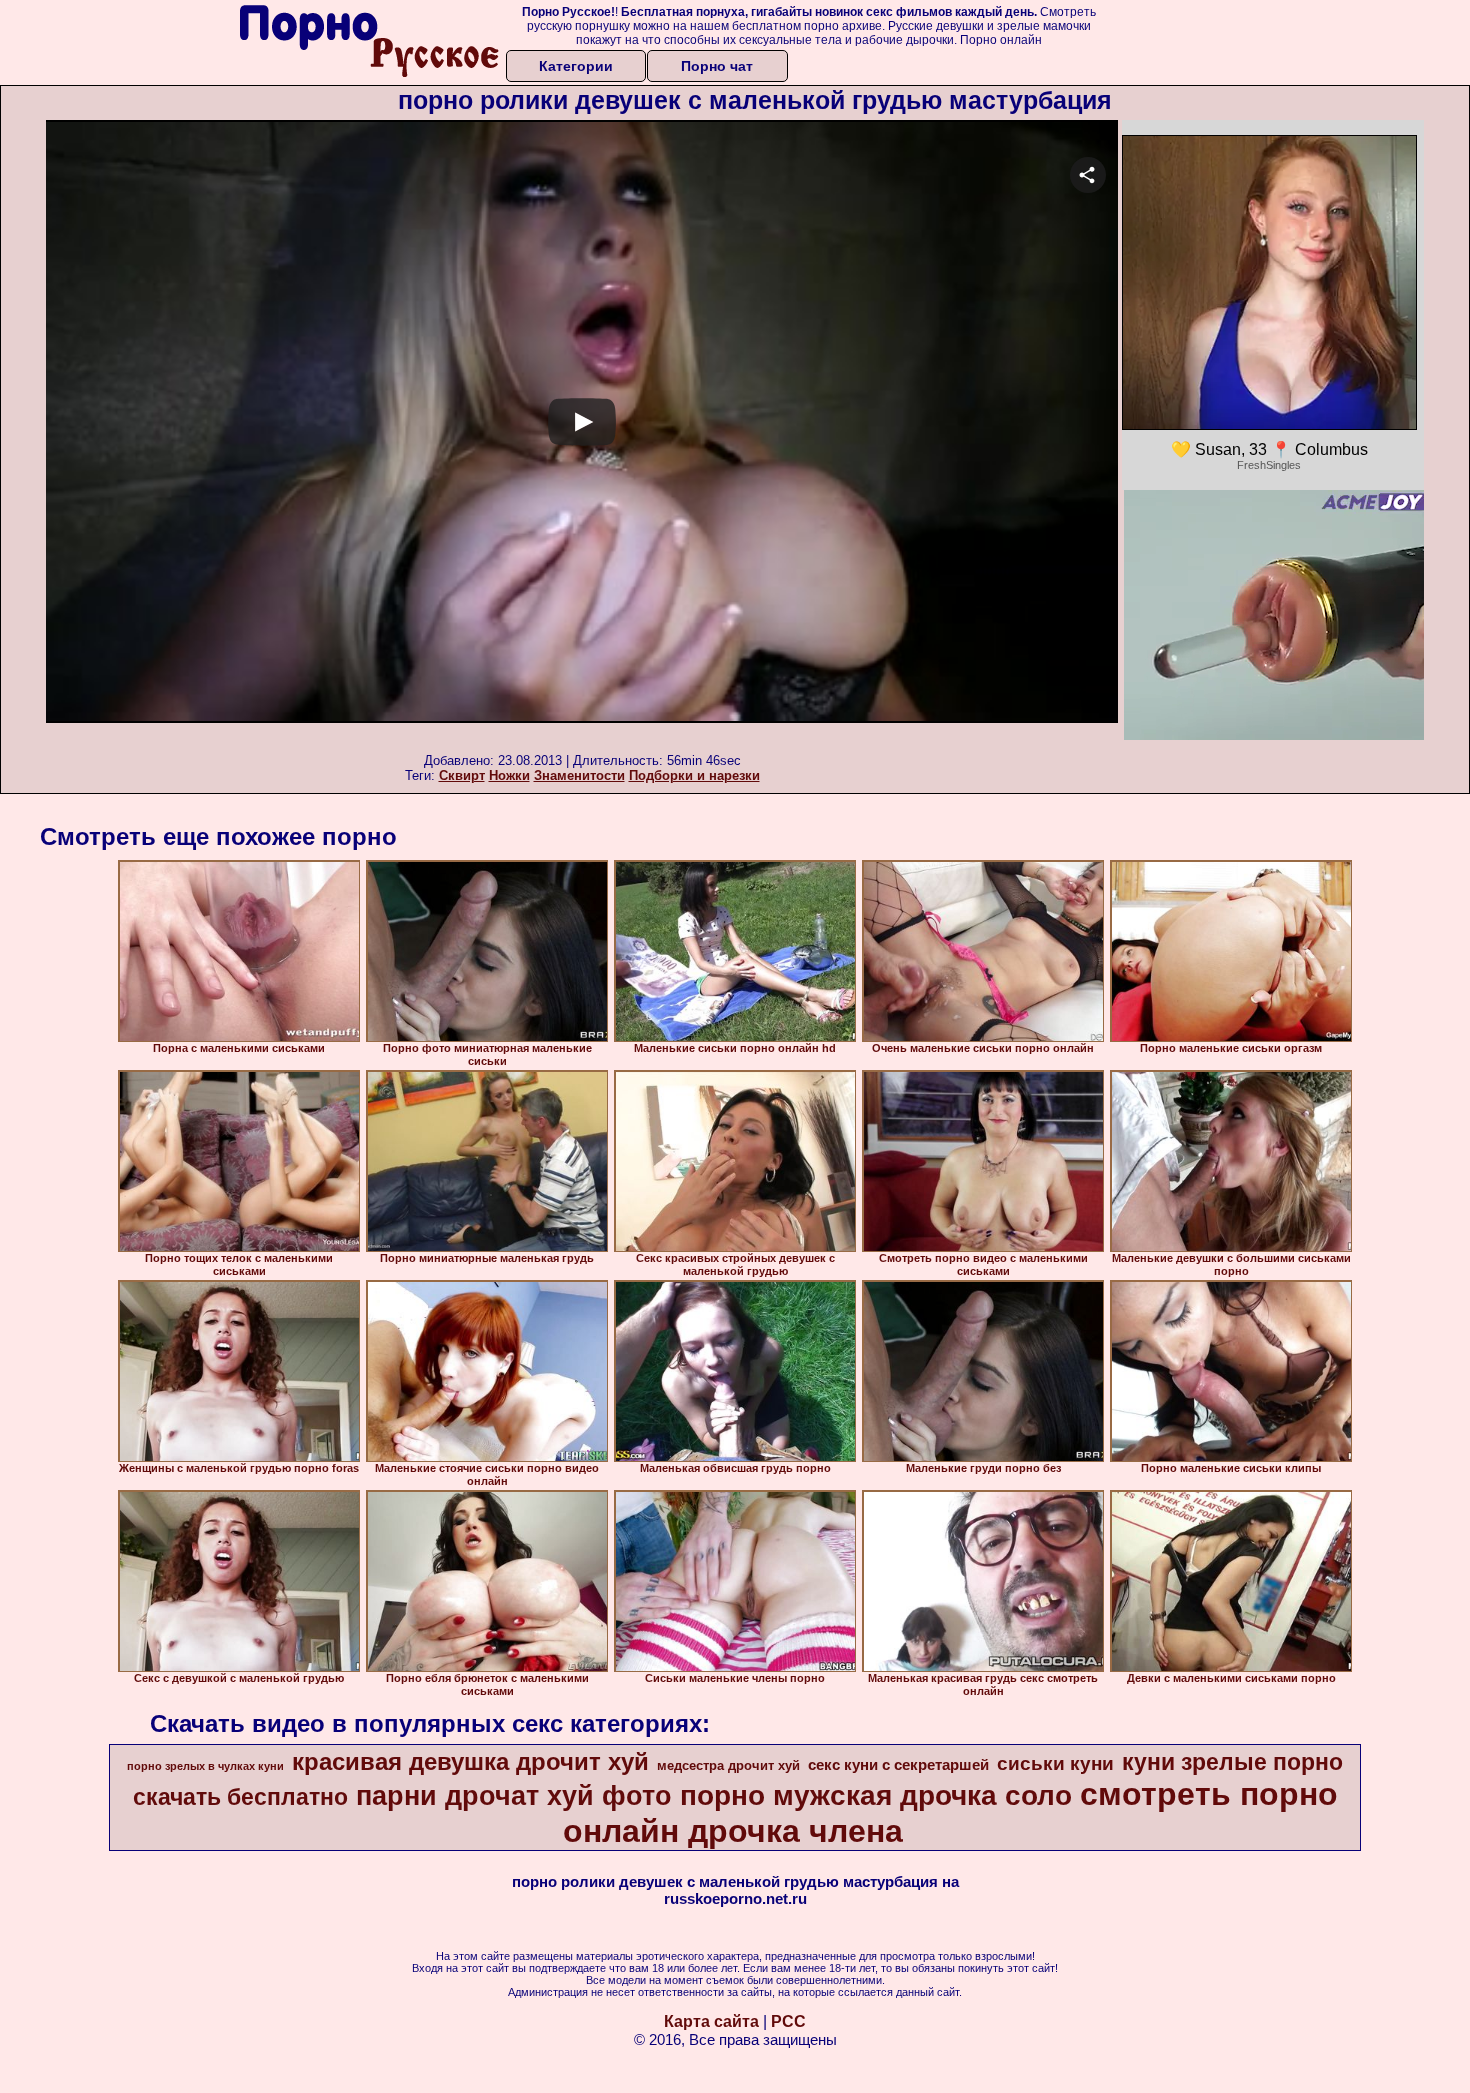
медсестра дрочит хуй (728, 1765)
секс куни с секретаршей (898, 1765)
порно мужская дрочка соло (876, 1795)
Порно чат (717, 66)
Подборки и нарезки (694, 775)
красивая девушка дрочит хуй (470, 1761)
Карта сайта (711, 2021)
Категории (576, 66)
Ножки (509, 775)
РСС (788, 2021)
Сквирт (462, 775)
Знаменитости (579, 775)
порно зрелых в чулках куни (205, 1766)
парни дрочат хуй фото (514, 1796)
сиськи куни (1055, 1763)
